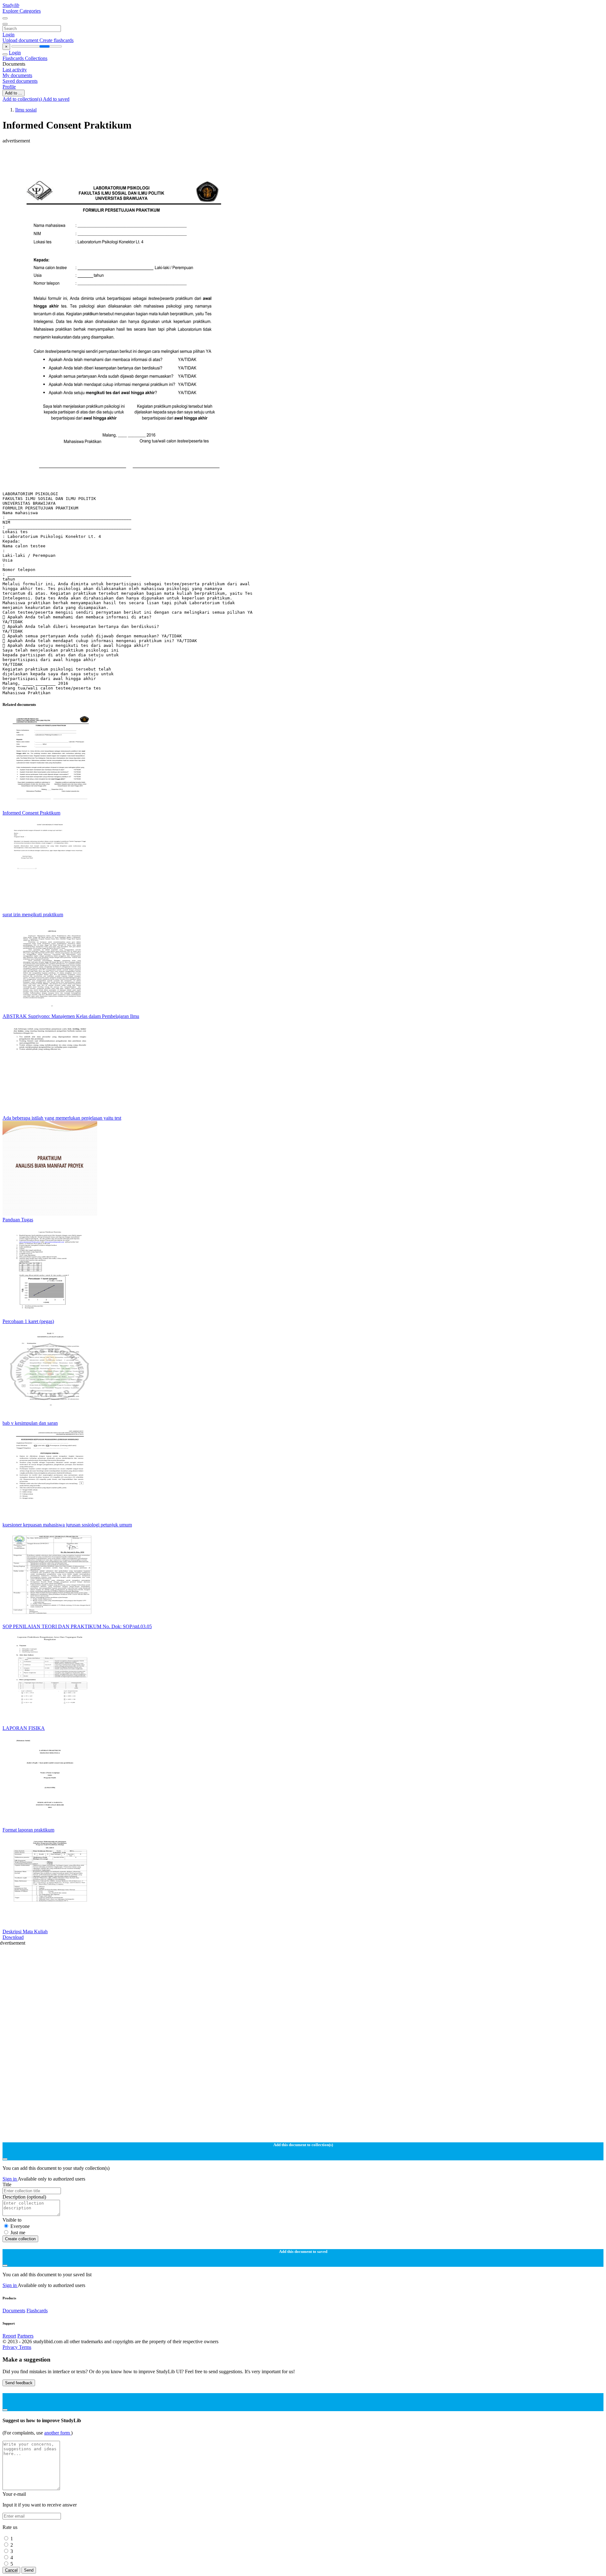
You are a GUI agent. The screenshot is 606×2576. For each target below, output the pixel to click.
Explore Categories (22, 11)
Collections (36, 58)
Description (24, 2197)
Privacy (11, 2347)
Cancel (11, 2570)
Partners (25, 2336)
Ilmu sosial (26, 110)
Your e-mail (14, 2494)
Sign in (10, 2179)
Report (9, 2336)
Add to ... (14, 93)
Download (13, 1937)
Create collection (20, 2239)
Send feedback (19, 2383)
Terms (25, 2347)
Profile (9, 87)
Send (29, 2570)
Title (7, 2185)
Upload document (21, 40)
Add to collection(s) (23, 99)
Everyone (20, 2226)
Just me (18, 2233)
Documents (14, 2311)
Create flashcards (56, 40)
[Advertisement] (192, 158)
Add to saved (56, 99)
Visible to (12, 2220)
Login (9, 35)
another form (58, 2433)
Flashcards (14, 58)
